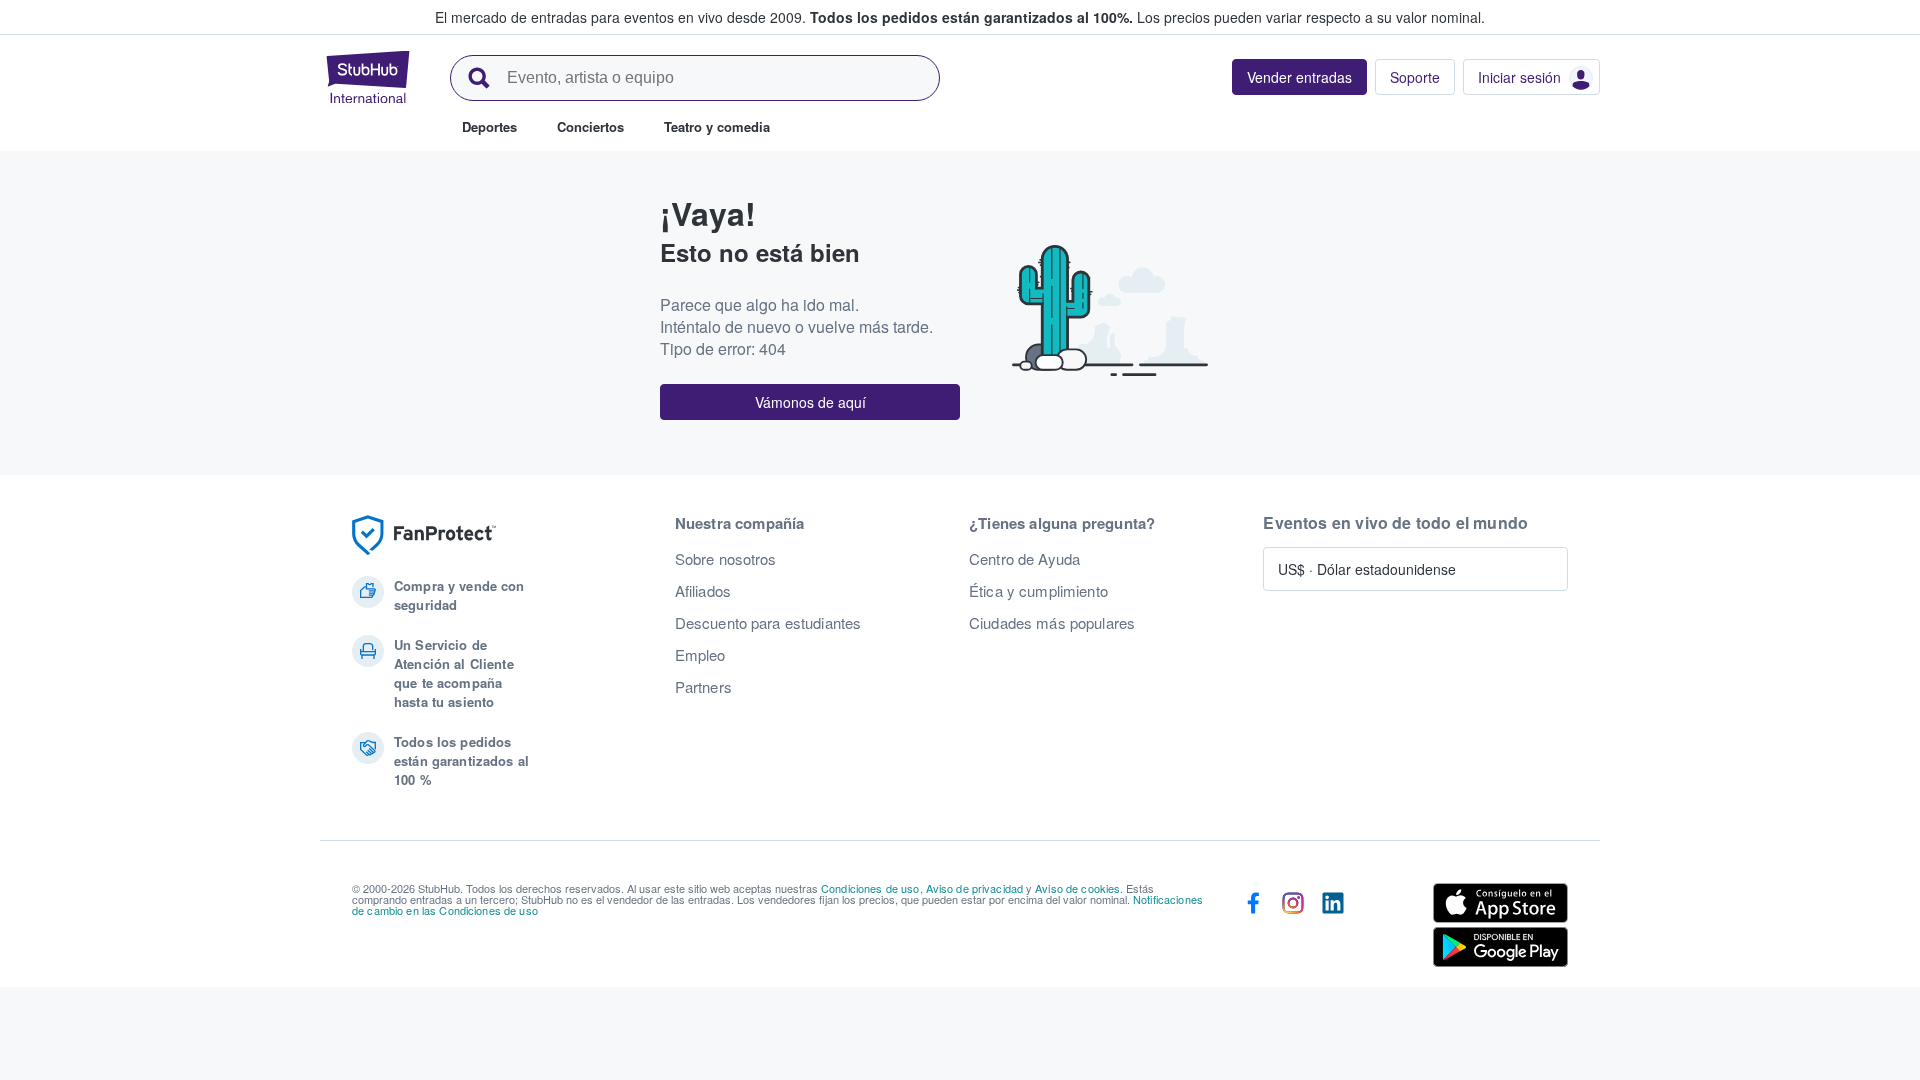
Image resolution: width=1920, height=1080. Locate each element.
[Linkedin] (1333, 929)
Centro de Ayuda (1024, 559)
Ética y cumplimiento (1038, 591)
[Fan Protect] (424, 535)
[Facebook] (1253, 929)
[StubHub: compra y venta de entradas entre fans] (368, 77)
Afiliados (703, 591)
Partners (703, 687)
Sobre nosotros (726, 559)
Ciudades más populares (1052, 623)
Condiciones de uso (870, 888)
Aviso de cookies (1077, 888)
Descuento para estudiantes (768, 623)
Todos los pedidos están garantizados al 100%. (971, 17)
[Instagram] (1293, 929)
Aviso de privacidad (975, 888)
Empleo (700, 655)
